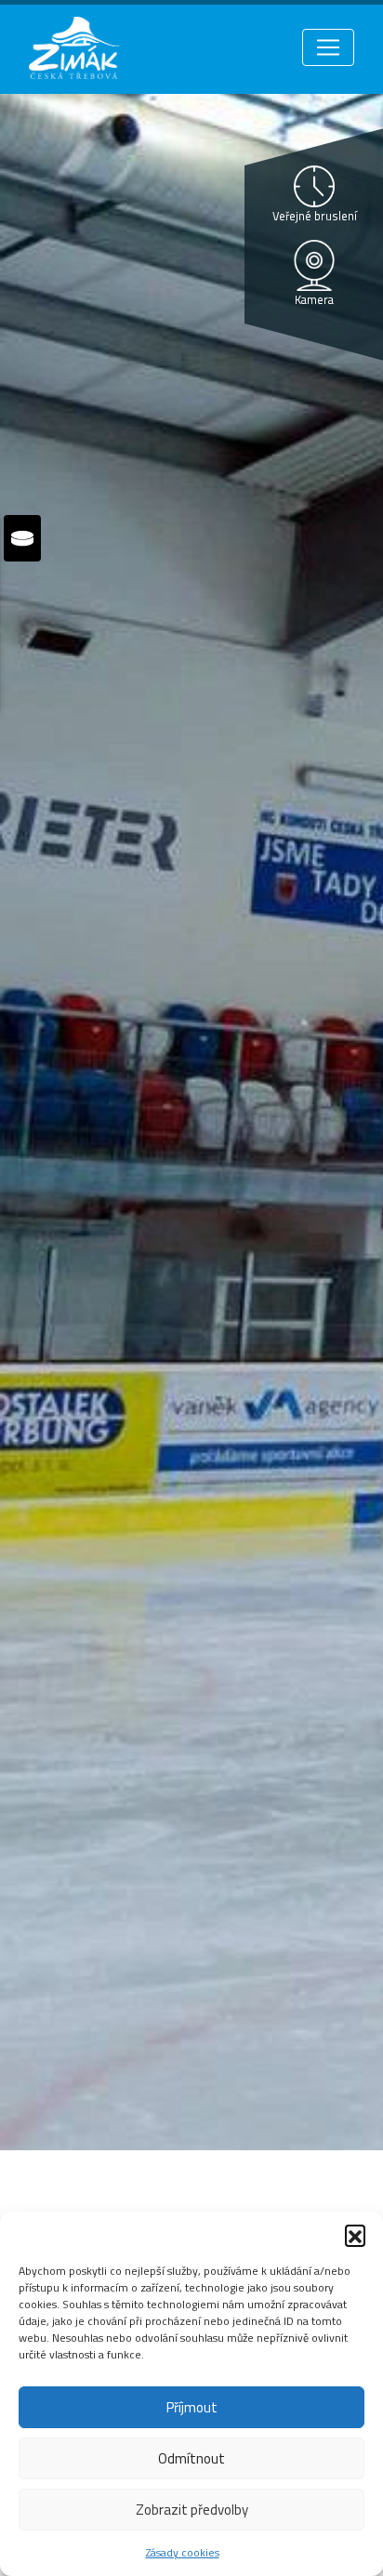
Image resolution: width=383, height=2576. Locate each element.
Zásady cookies (183, 2552)
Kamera (314, 299)
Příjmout (192, 2407)
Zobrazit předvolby (192, 2510)
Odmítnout (191, 2458)
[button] (355, 2235)
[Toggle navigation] (328, 47)
